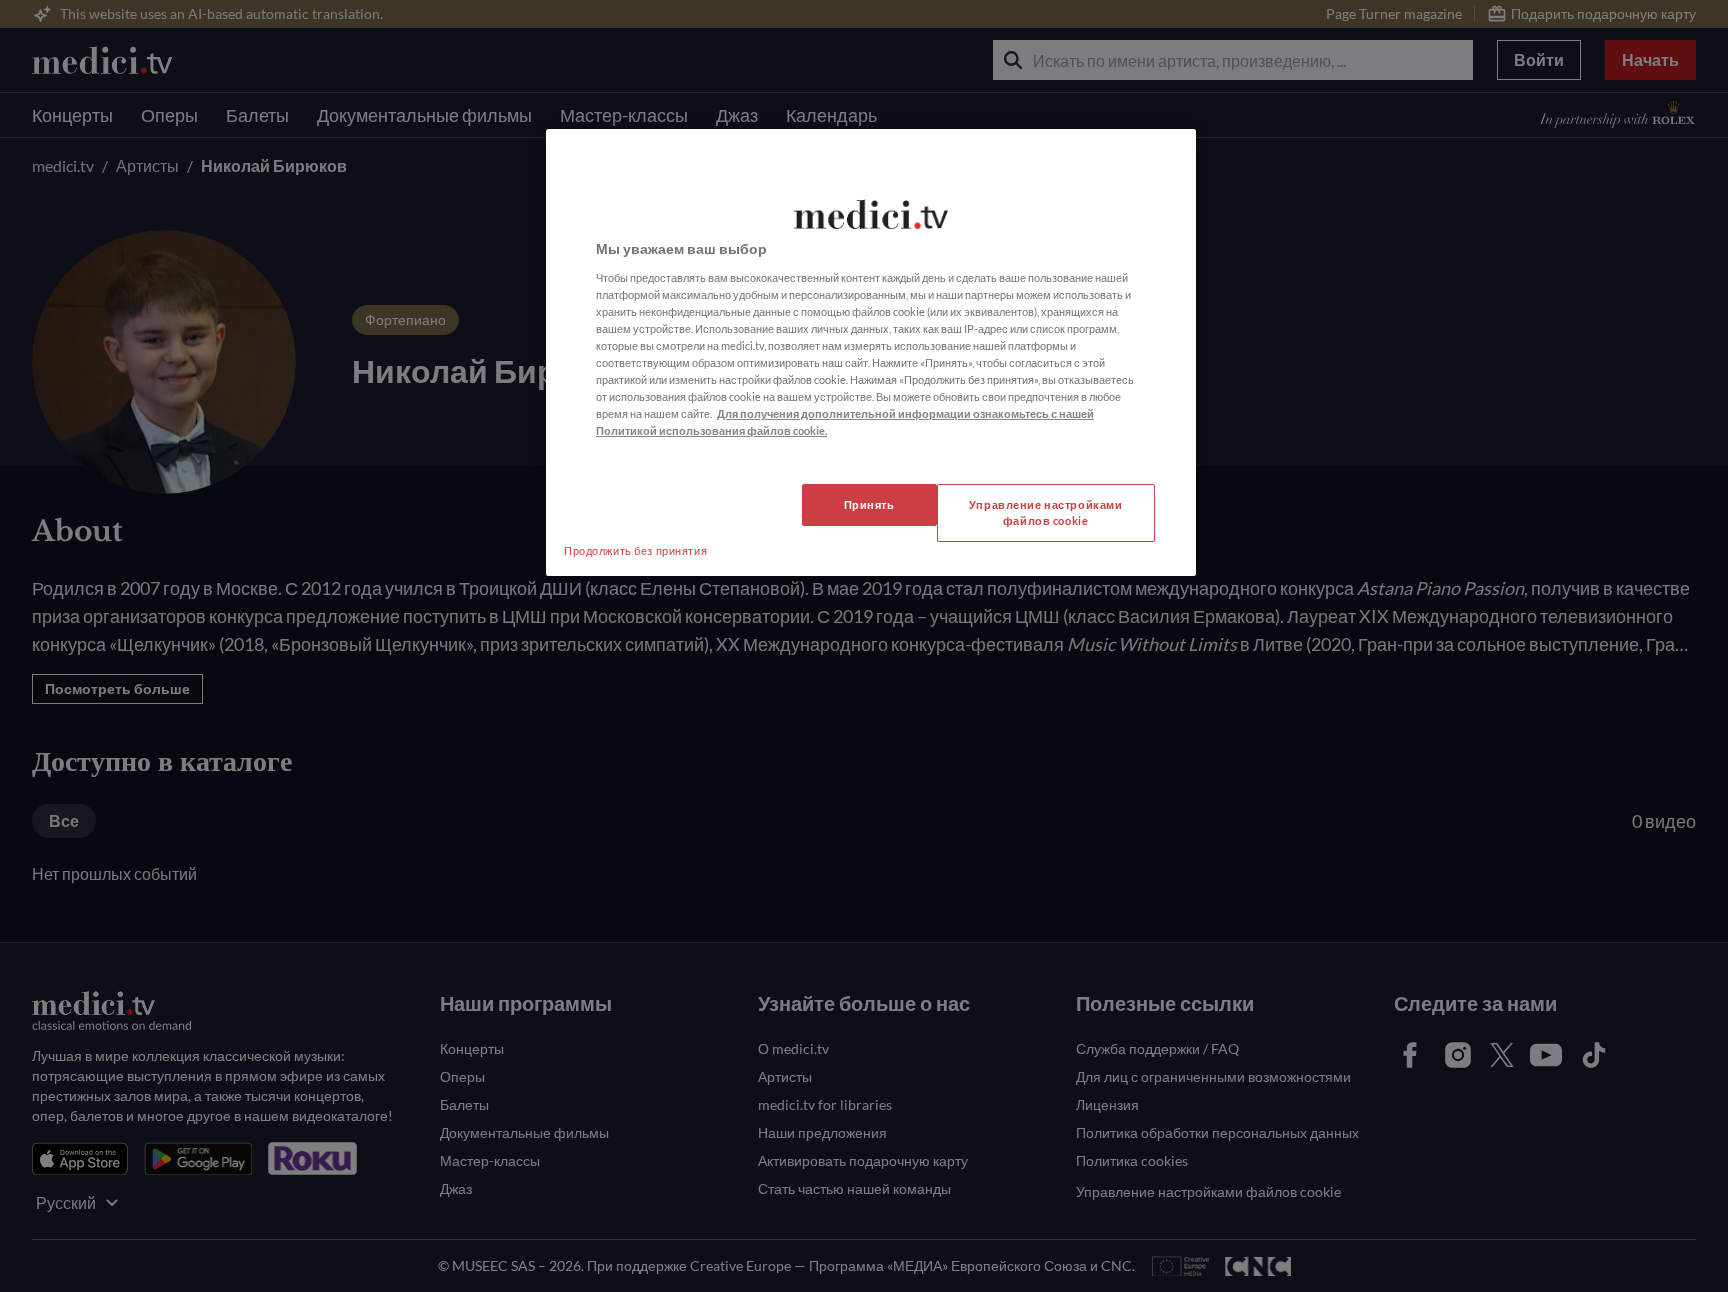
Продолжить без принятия (635, 550)
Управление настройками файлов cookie (1046, 512)
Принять (869, 504)
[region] (871, 352)
